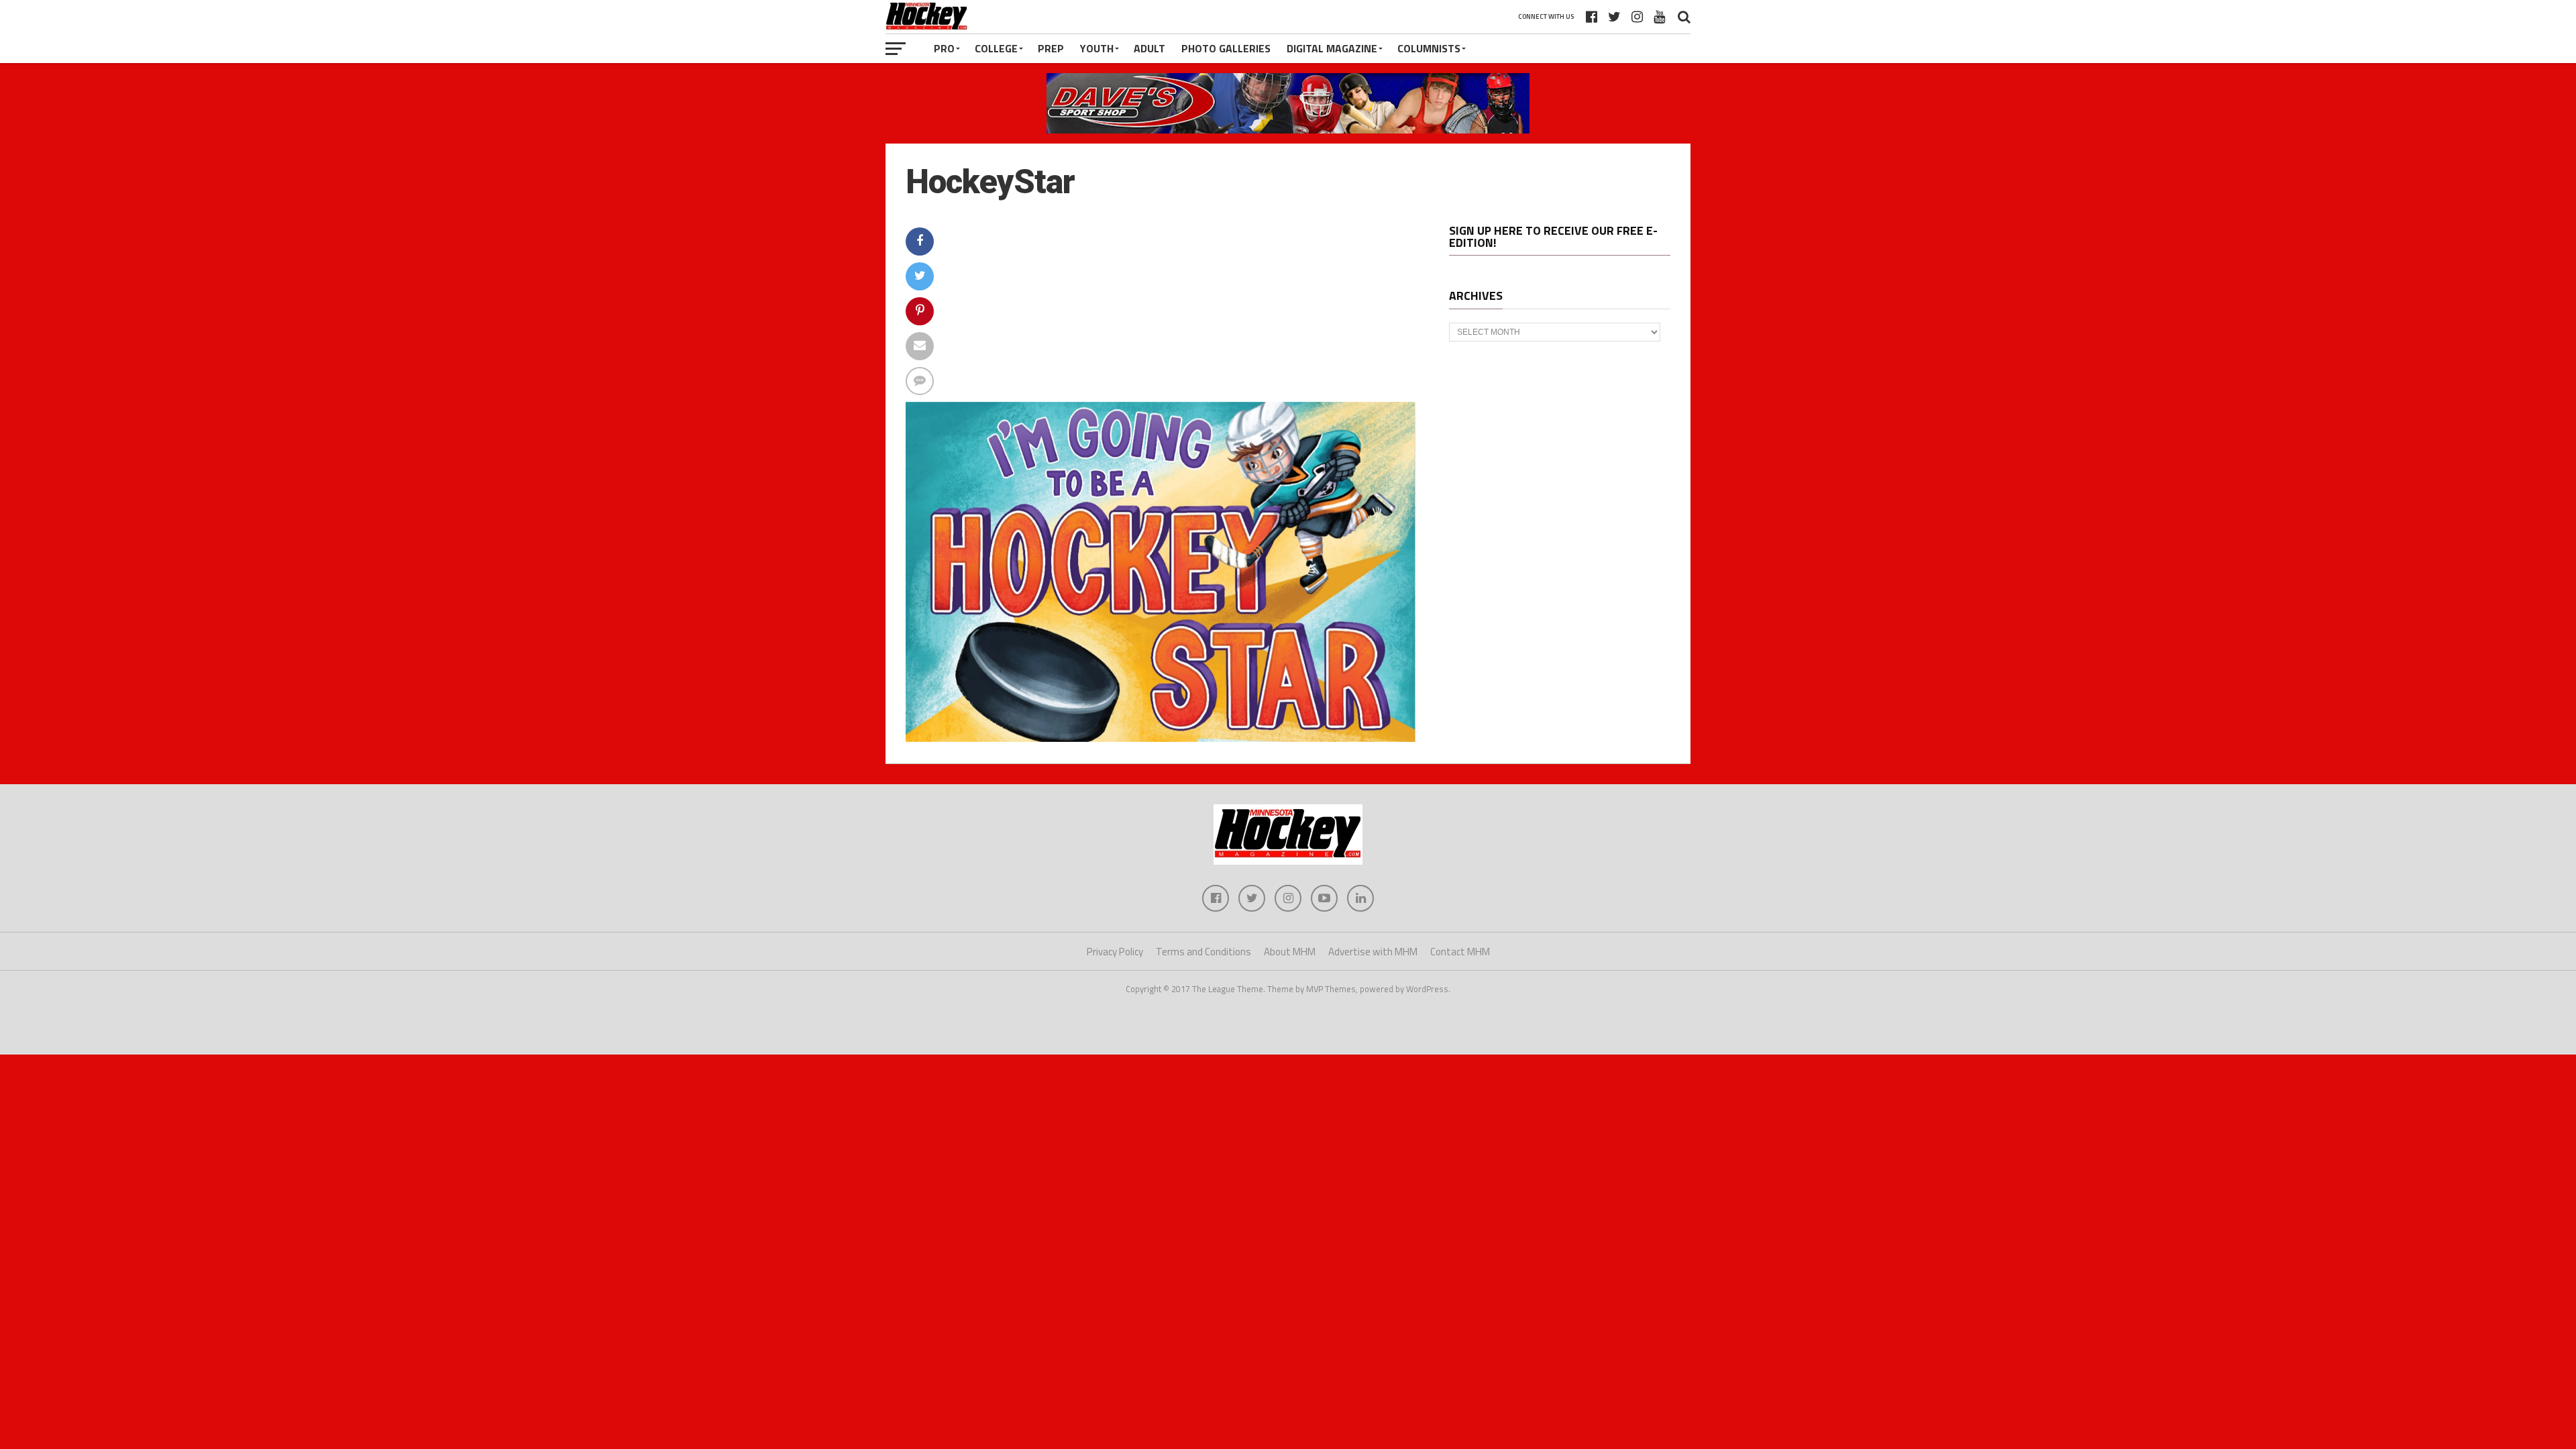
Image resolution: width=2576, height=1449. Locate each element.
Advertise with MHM (1373, 952)
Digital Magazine (1332, 48)
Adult (1149, 48)
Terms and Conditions (1203, 952)
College (996, 48)
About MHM (1290, 952)
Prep (1051, 48)
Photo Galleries (1226, 48)
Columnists (1429, 48)
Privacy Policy (1115, 952)
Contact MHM (1460, 952)
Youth (1097, 48)
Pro (944, 48)
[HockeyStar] (1161, 738)
